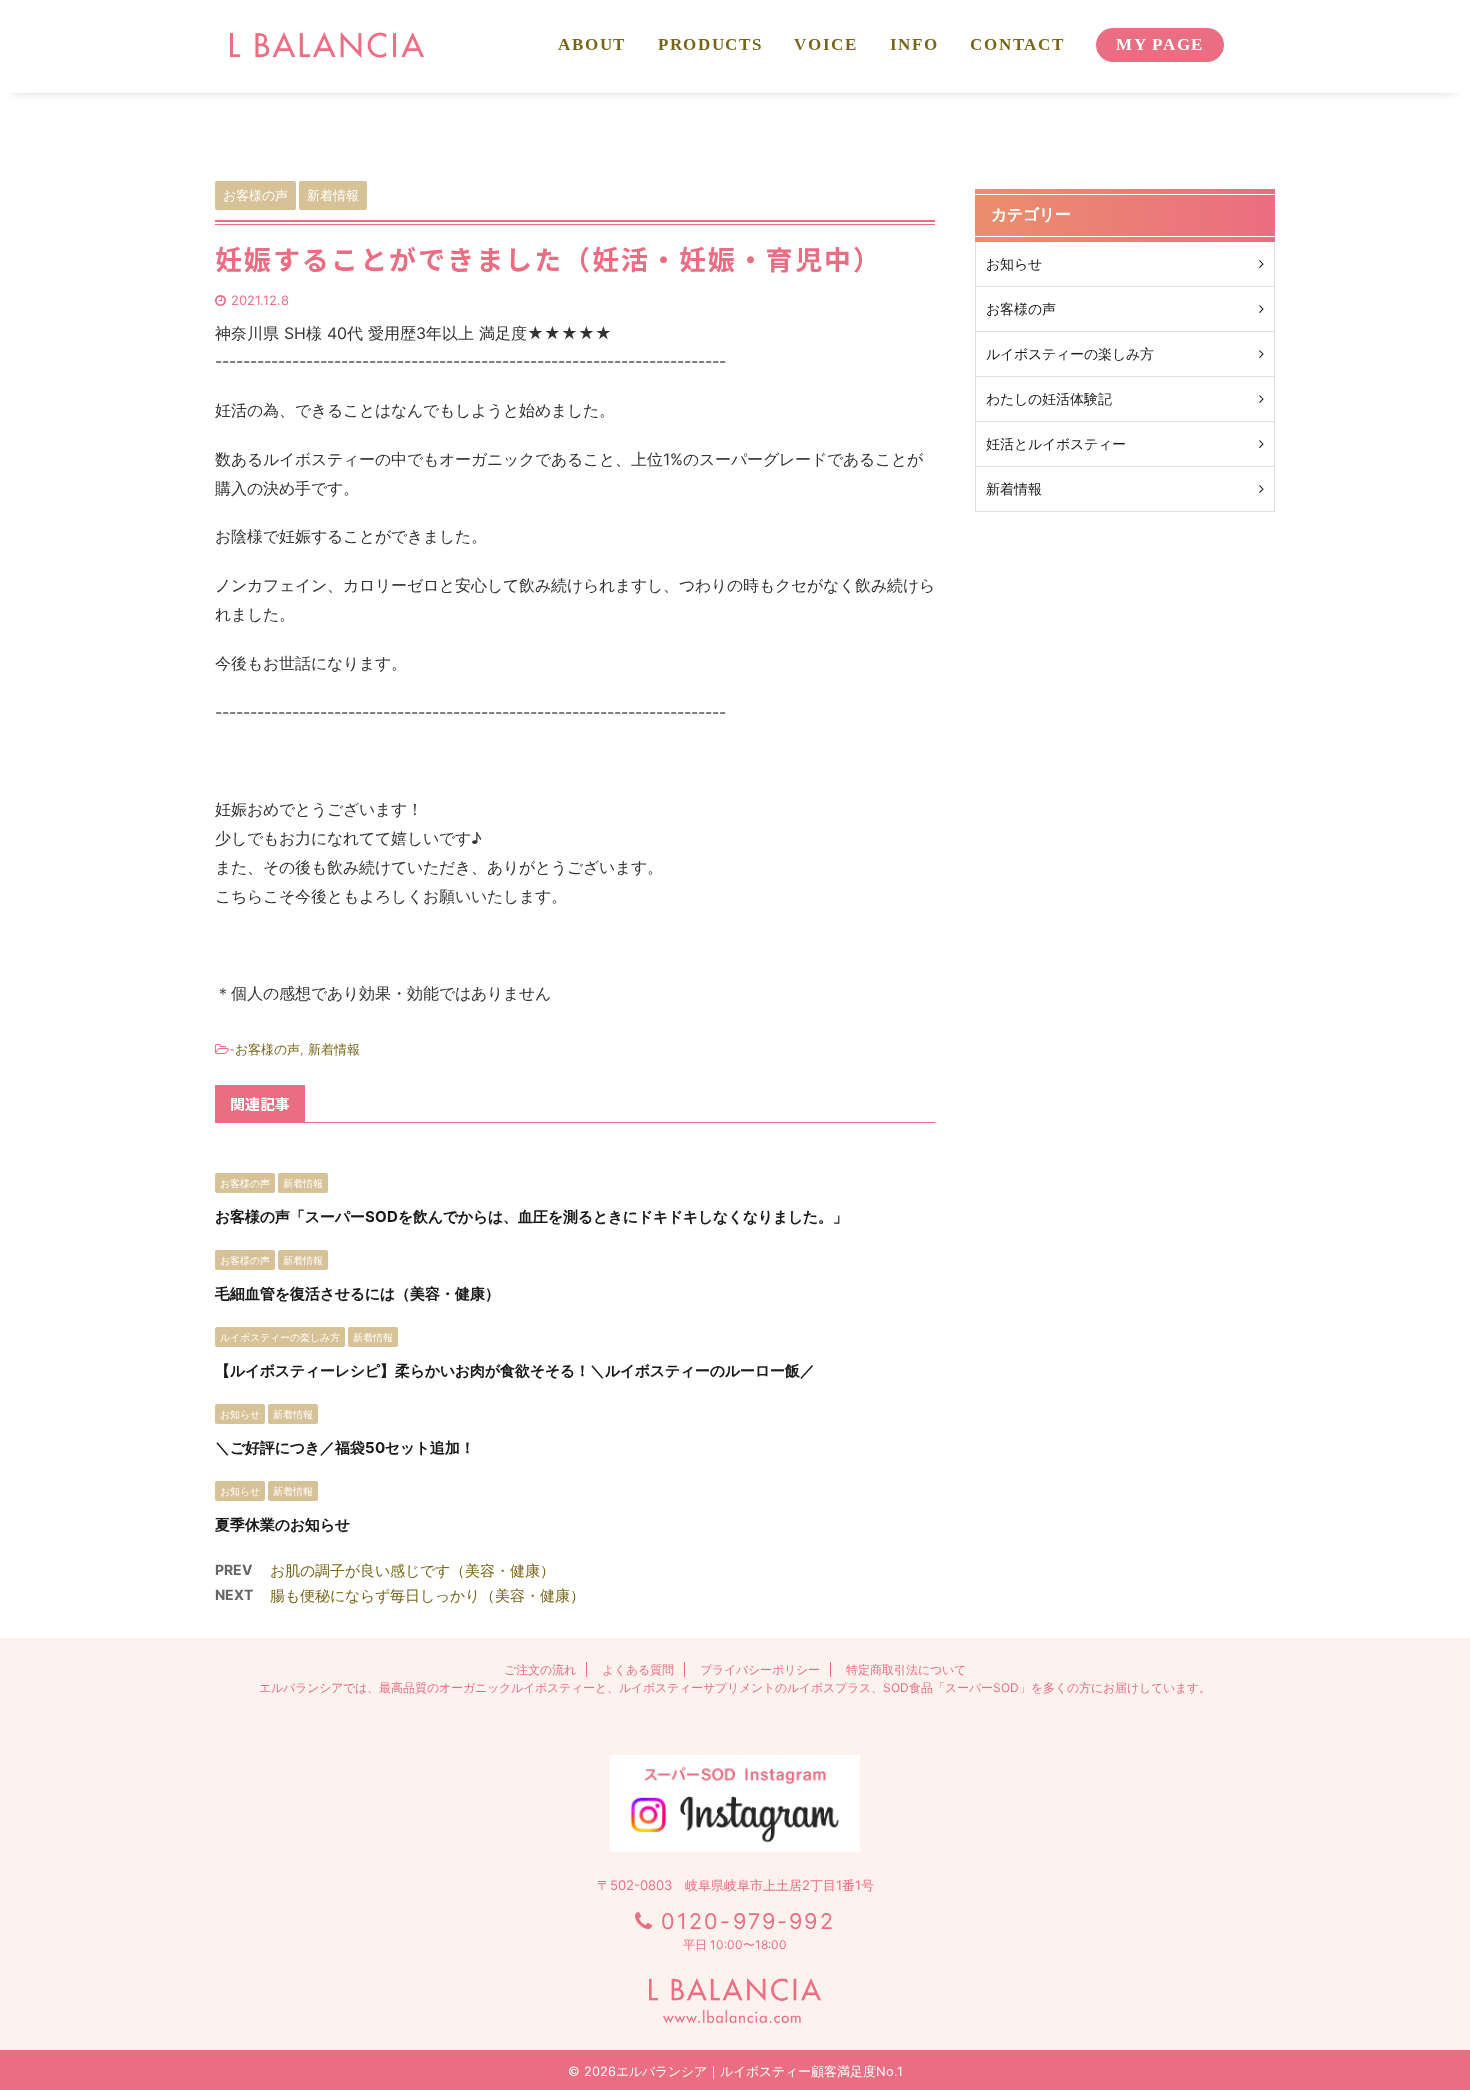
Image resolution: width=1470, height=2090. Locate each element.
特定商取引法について (906, 1669)
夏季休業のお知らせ (282, 1524)
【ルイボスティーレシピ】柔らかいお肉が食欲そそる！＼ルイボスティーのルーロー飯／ (515, 1370)
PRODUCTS (710, 44)
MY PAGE (1160, 44)
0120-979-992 (748, 1921)
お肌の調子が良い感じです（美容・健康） (412, 1570)
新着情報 (334, 1049)
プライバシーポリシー (760, 1669)
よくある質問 (638, 1669)
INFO (914, 44)
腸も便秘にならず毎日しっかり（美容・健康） (427, 1595)
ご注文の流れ (540, 1669)
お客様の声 (267, 1049)
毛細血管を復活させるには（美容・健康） (357, 1293)
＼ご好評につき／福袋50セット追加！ (345, 1447)
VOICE (825, 44)
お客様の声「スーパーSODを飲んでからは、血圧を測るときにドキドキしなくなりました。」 (531, 1216)
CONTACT (1017, 44)
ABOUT (591, 44)
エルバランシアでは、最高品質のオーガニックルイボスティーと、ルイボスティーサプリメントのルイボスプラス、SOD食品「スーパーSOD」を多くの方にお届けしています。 (735, 1687)
